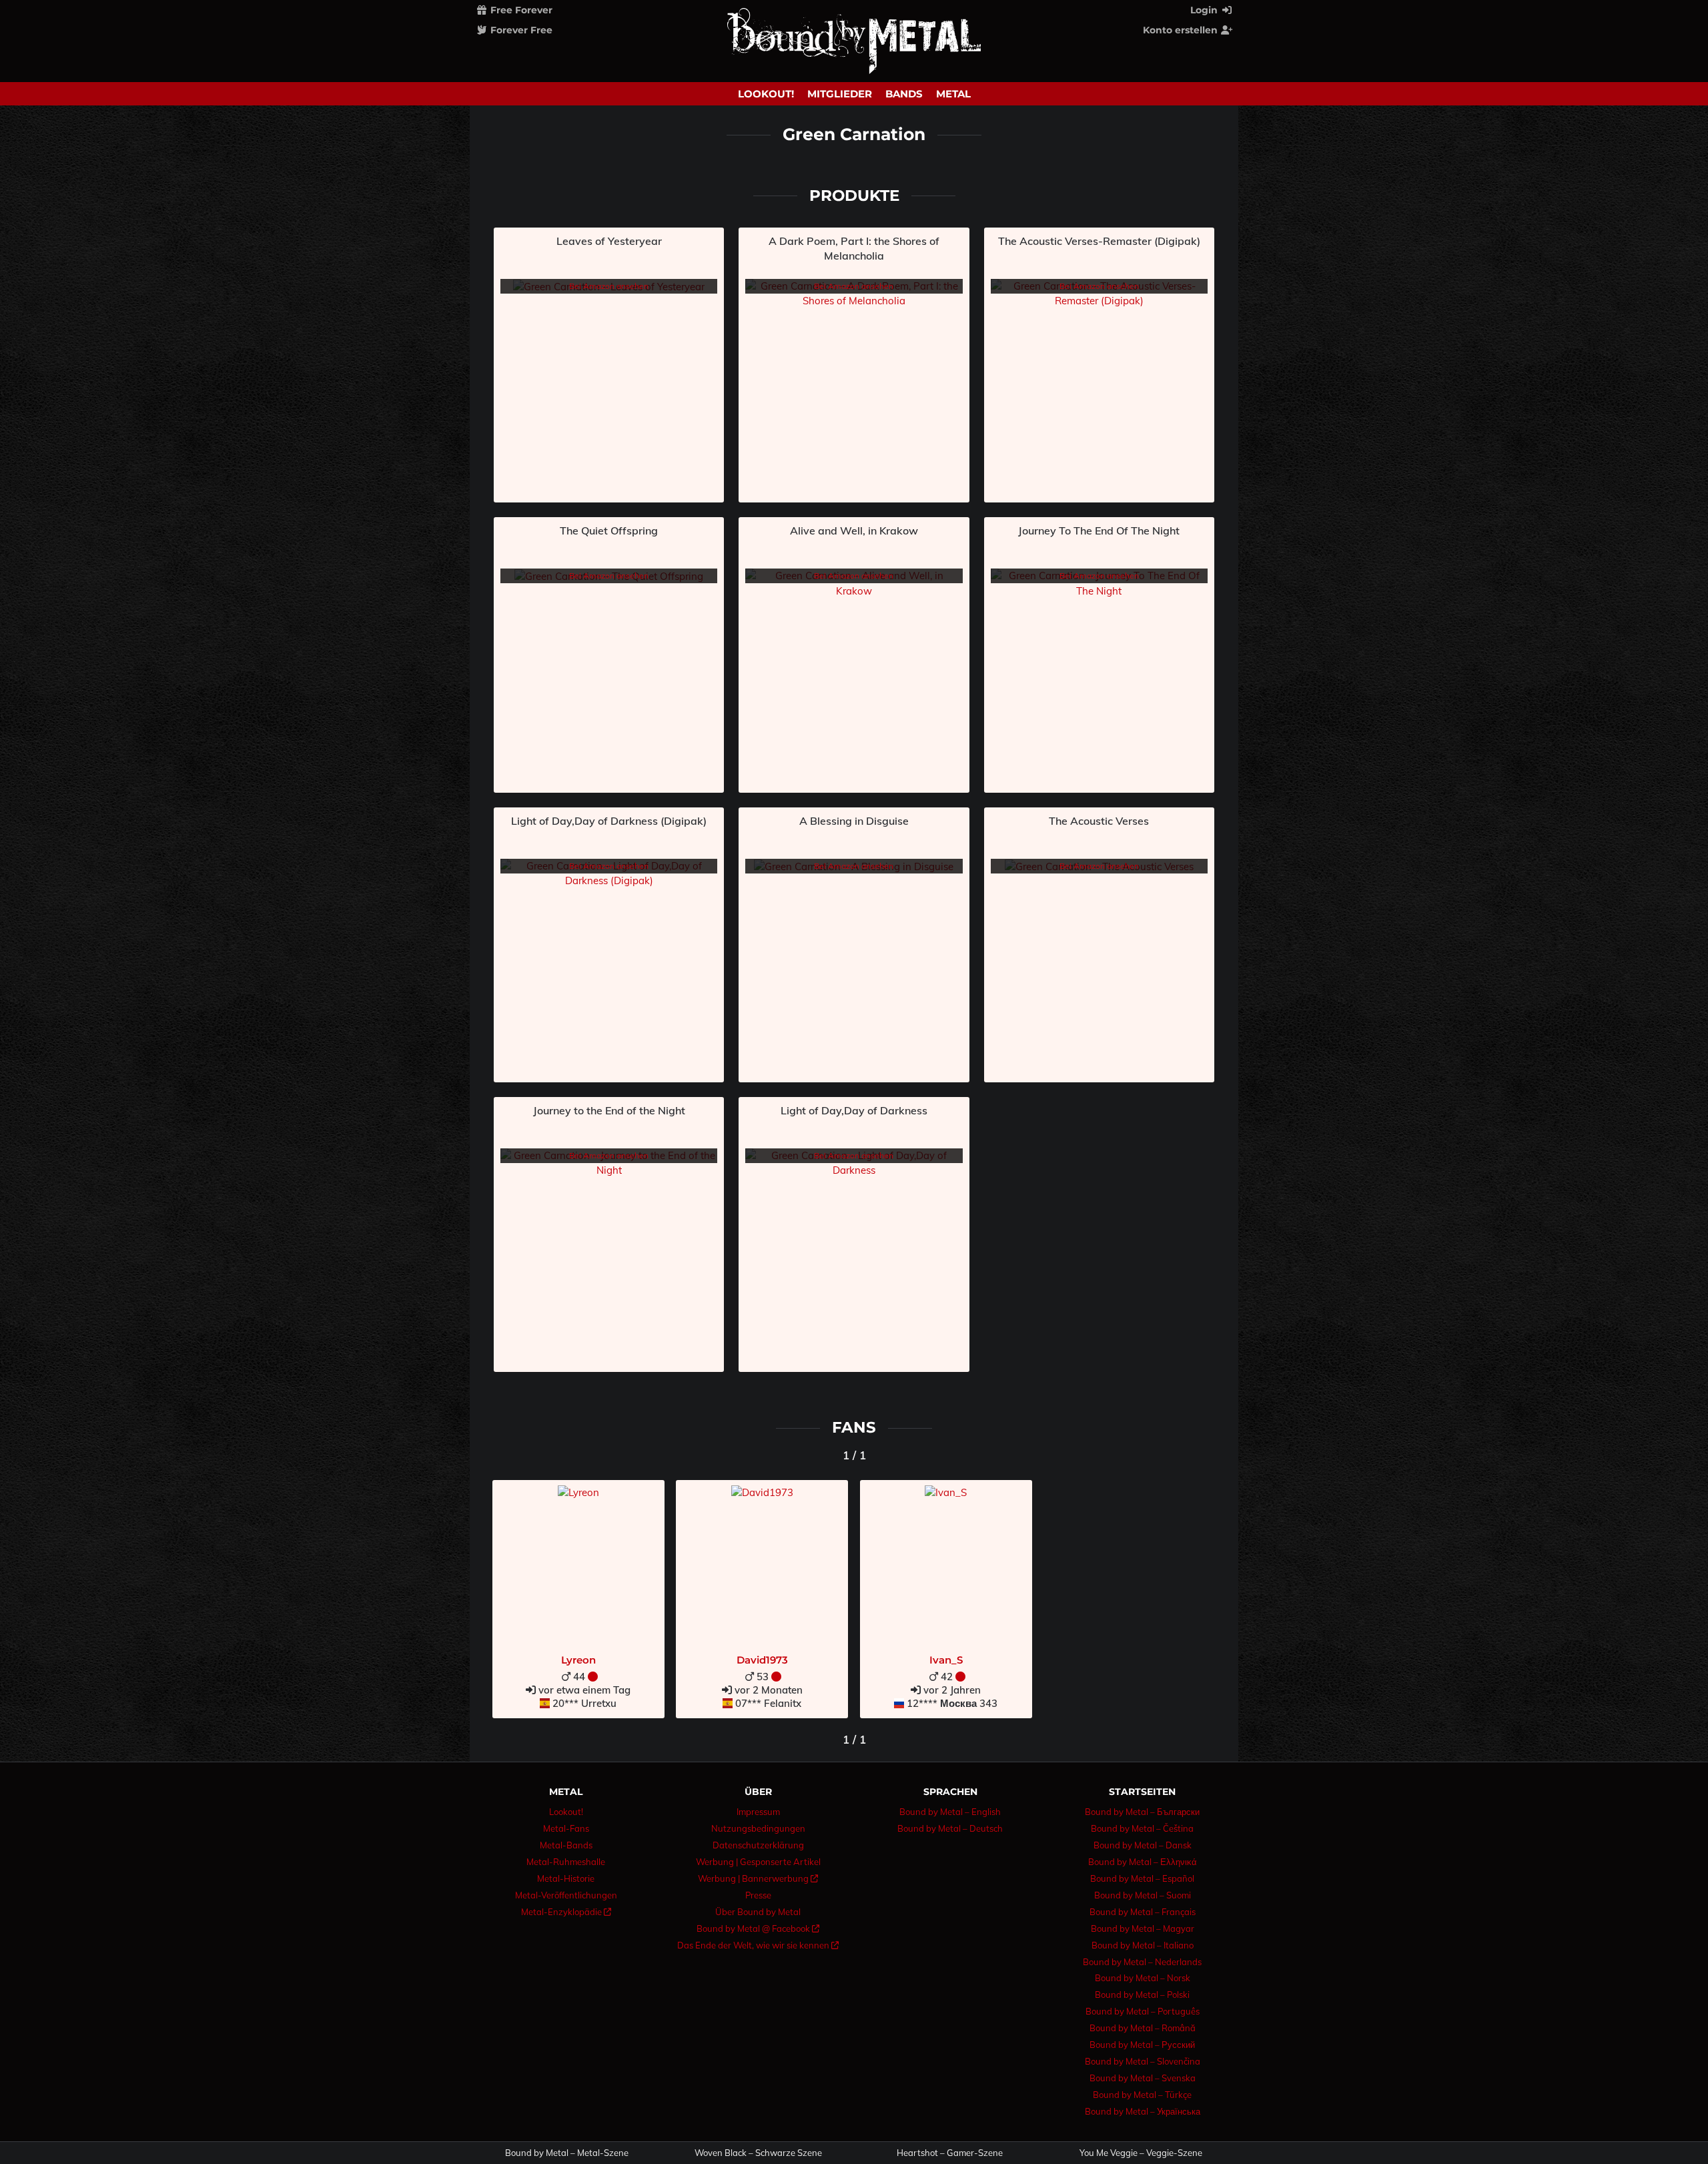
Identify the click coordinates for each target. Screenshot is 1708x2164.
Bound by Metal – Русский (1142, 2045)
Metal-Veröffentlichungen (566, 1895)
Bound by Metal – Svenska (1143, 2078)
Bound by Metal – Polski (1142, 1995)
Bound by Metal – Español (1142, 1878)
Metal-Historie (566, 1878)
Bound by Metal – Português (1143, 2011)
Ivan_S (946, 1660)
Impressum (758, 1812)
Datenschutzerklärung (758, 1845)
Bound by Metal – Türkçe (1142, 2095)
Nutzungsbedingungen (758, 1828)
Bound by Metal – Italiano (1143, 1945)
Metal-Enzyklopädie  (566, 1912)
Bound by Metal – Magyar (1143, 1928)
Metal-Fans (566, 1828)
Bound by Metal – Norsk (1143, 1978)
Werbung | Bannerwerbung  (758, 1878)
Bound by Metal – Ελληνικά (1143, 1862)
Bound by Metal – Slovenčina (1143, 2061)
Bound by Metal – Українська (1143, 2111)
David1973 (762, 1660)
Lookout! (766, 94)
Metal (953, 94)
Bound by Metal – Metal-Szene (567, 2153)
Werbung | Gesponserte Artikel (758, 1862)
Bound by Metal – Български (1142, 1812)
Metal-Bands (566, 1845)
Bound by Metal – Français (1143, 1912)
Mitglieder (840, 94)
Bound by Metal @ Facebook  (758, 1928)
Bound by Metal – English (950, 1812)
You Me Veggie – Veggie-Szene (1141, 2153)
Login (1205, 10)
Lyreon (578, 1660)
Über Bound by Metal (758, 1912)
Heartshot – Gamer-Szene (950, 2153)
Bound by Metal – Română (1143, 2028)
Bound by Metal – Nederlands (1142, 1962)
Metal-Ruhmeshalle (566, 1862)
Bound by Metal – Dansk (1143, 1845)
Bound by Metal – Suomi (1143, 1895)
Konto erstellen (1182, 30)
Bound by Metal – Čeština (1142, 1828)
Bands (904, 94)
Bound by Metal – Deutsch (950, 1828)
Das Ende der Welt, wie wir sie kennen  (758, 1945)
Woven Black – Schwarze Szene (758, 2153)
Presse (758, 1895)
